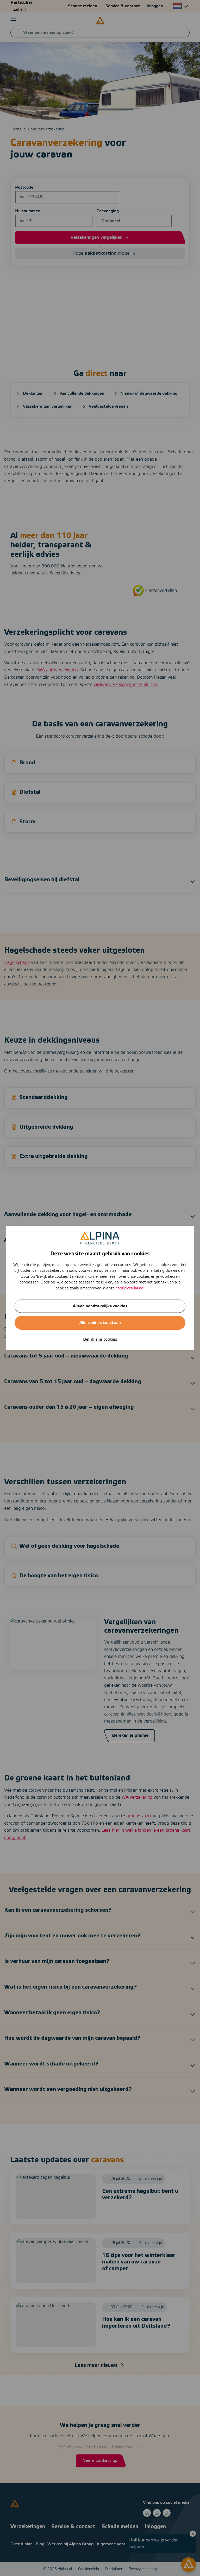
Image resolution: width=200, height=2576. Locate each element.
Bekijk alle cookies (100, 1339)
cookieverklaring (130, 1288)
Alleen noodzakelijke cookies (100, 1306)
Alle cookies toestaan (100, 1323)
